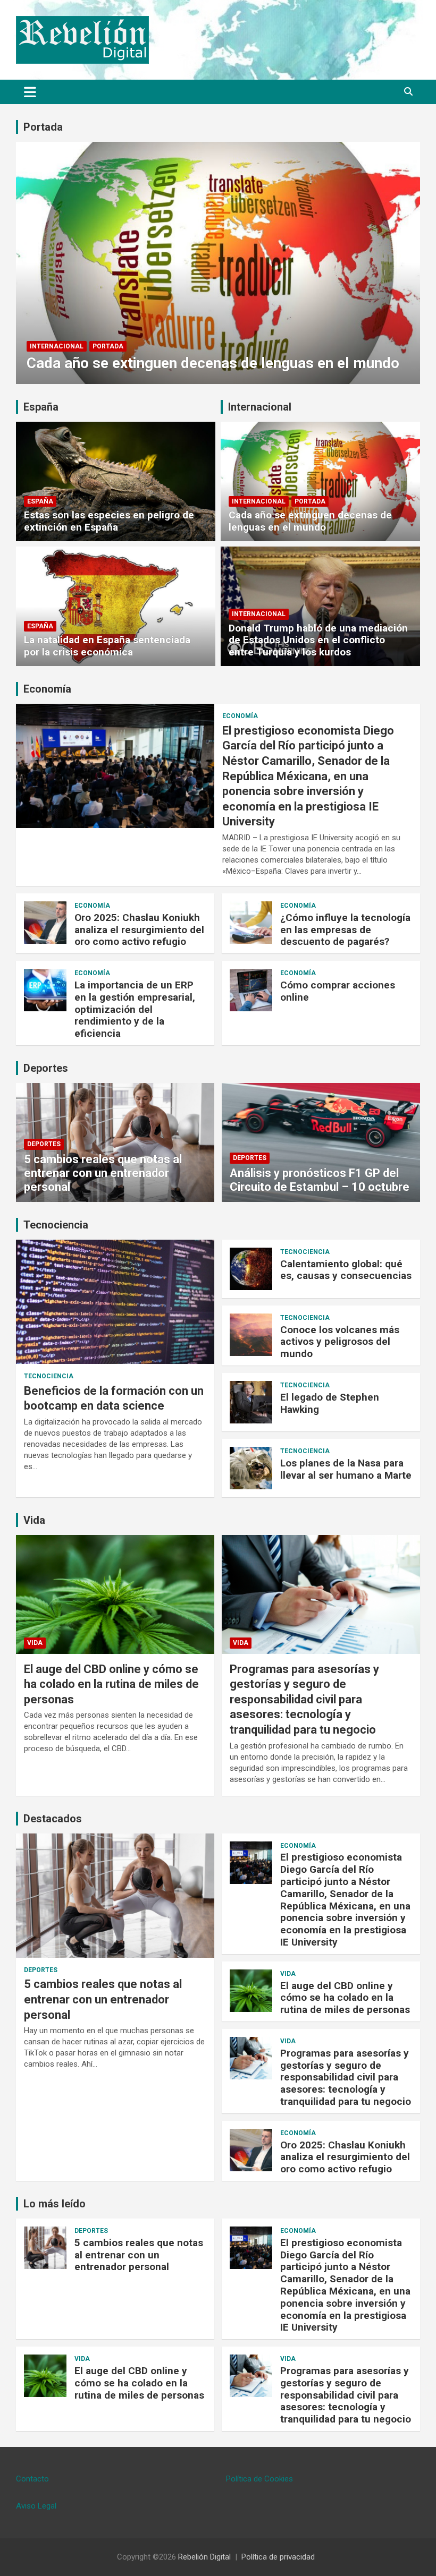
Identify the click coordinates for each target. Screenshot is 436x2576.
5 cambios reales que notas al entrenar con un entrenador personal (103, 1173)
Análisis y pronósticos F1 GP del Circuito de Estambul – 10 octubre (320, 1180)
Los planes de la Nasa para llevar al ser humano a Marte (346, 1469)
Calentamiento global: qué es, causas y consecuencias (346, 1270)
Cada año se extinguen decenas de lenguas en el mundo (213, 363)
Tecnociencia (56, 1225)
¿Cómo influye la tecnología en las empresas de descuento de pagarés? (345, 930)
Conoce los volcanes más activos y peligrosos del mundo (340, 1342)
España (41, 407)
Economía (47, 689)
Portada (43, 127)
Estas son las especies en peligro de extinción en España (109, 521)
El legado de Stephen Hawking (330, 1403)
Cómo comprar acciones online (338, 991)
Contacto (32, 2479)
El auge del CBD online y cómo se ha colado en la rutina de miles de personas (111, 1684)
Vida (34, 1520)
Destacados (53, 1819)
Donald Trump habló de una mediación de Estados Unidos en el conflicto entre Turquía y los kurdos (318, 640)
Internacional (57, 346)
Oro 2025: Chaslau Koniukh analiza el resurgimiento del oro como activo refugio (139, 930)
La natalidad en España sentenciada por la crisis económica (107, 646)
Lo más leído (54, 2204)
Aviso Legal (36, 2506)
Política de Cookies (259, 2479)
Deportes (46, 1068)
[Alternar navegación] (30, 92)
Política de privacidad (278, 2557)
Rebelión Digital (204, 2557)
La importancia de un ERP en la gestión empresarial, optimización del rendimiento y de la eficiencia (135, 1009)
